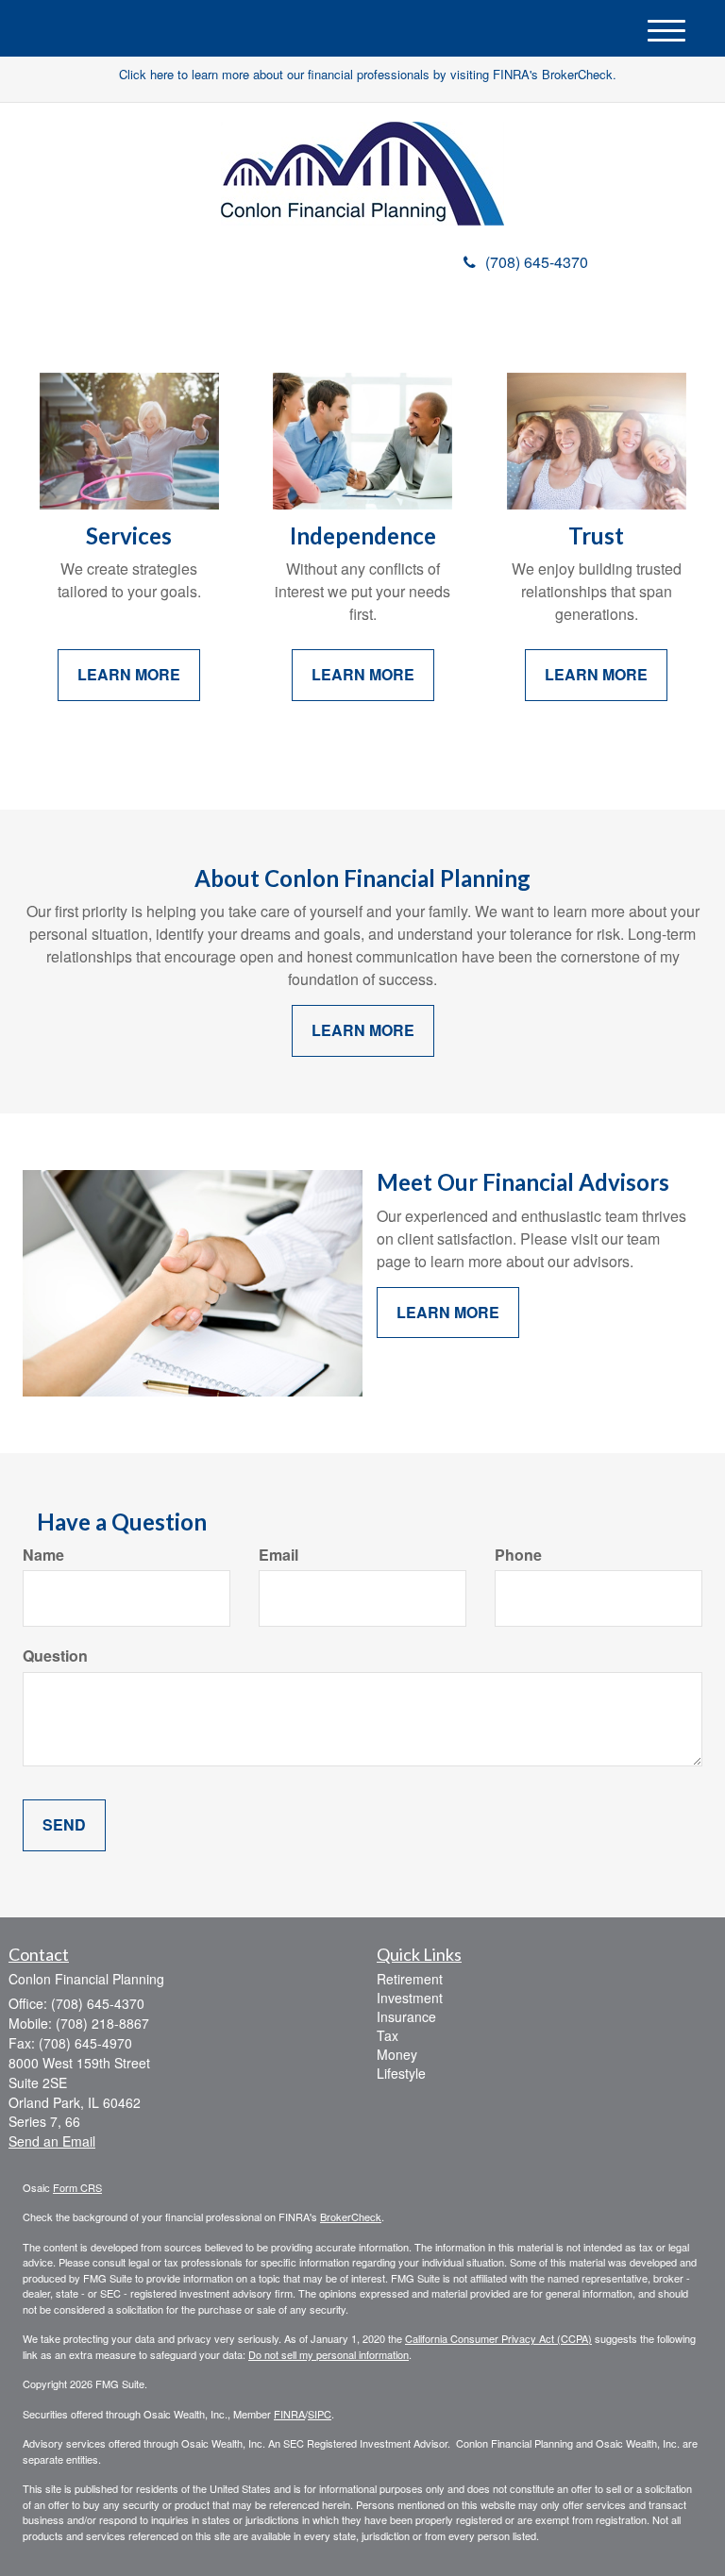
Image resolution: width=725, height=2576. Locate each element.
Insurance (406, 2016)
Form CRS (77, 2187)
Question (55, 1656)
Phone (518, 1555)
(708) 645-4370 (537, 262)
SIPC (320, 2414)
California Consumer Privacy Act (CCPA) (498, 2338)
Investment (410, 1998)
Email (278, 1555)
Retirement (410, 1979)
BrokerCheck (351, 2216)
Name (43, 1555)
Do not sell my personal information (329, 2354)
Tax (388, 2035)
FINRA (289, 2414)
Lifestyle (401, 2073)
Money (397, 2054)
